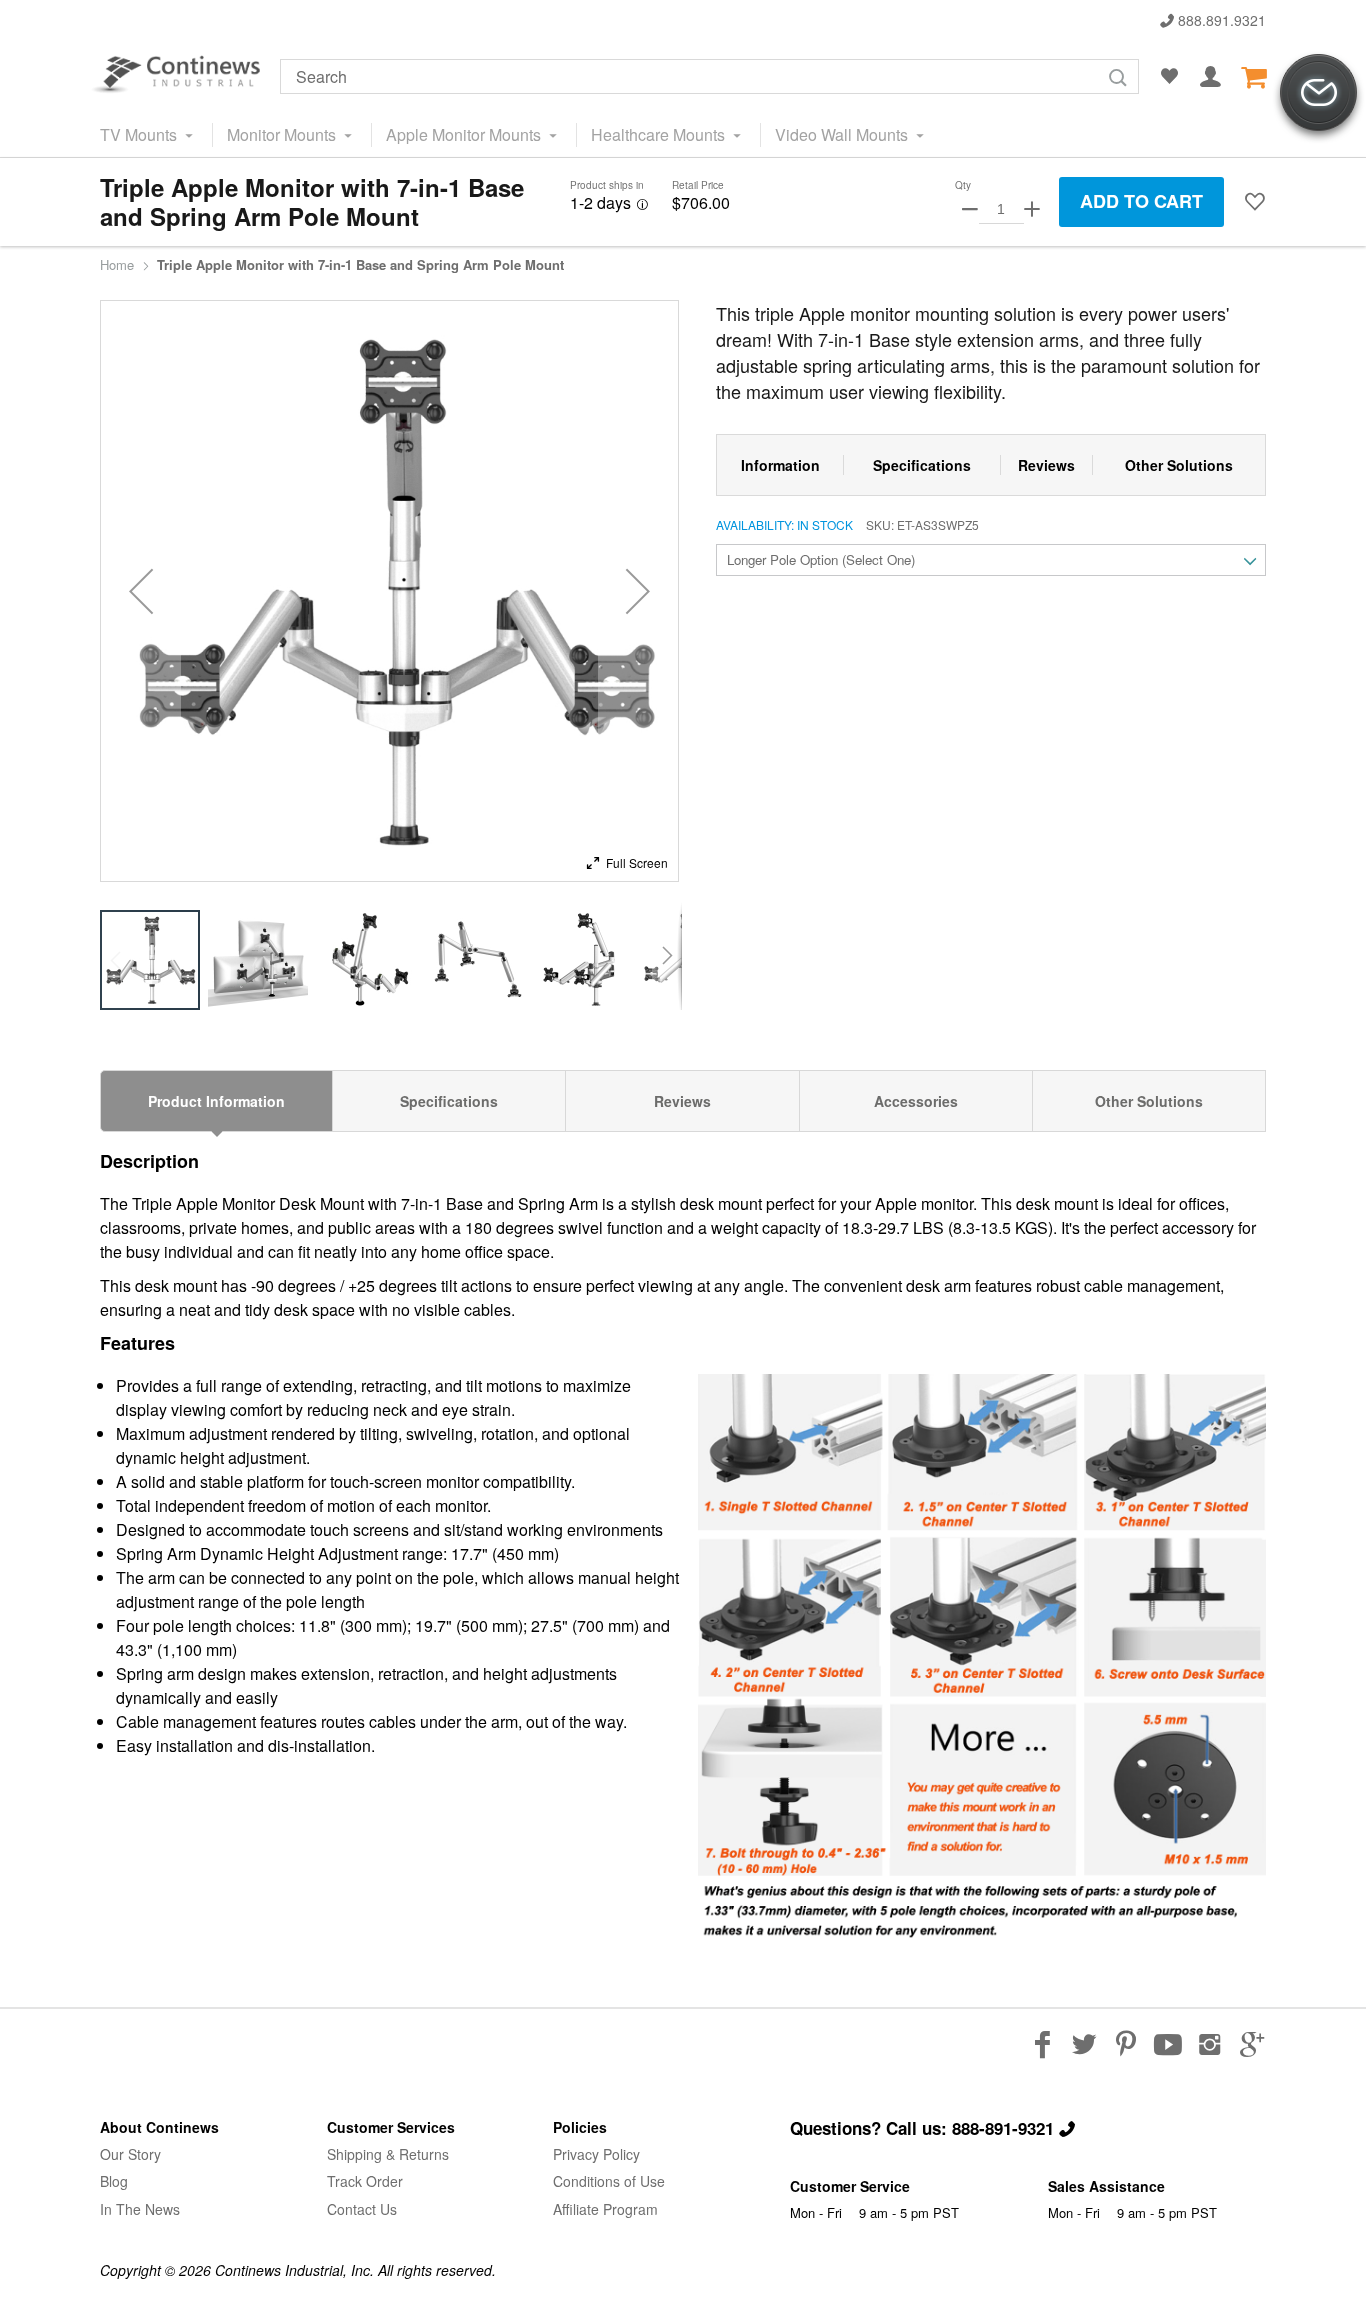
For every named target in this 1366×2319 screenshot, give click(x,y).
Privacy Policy (596, 2154)
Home (117, 265)
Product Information (216, 1101)
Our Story (130, 2154)
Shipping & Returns (388, 2154)
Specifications (449, 1101)
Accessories (916, 1101)
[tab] (216, 1101)
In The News (140, 2209)
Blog (114, 2181)
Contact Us (362, 2209)
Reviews (682, 1101)
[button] (1255, 202)
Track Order (365, 2181)
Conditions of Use (609, 2181)
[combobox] (709, 76)
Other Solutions (1149, 1101)
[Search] (1118, 77)
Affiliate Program (605, 2209)
